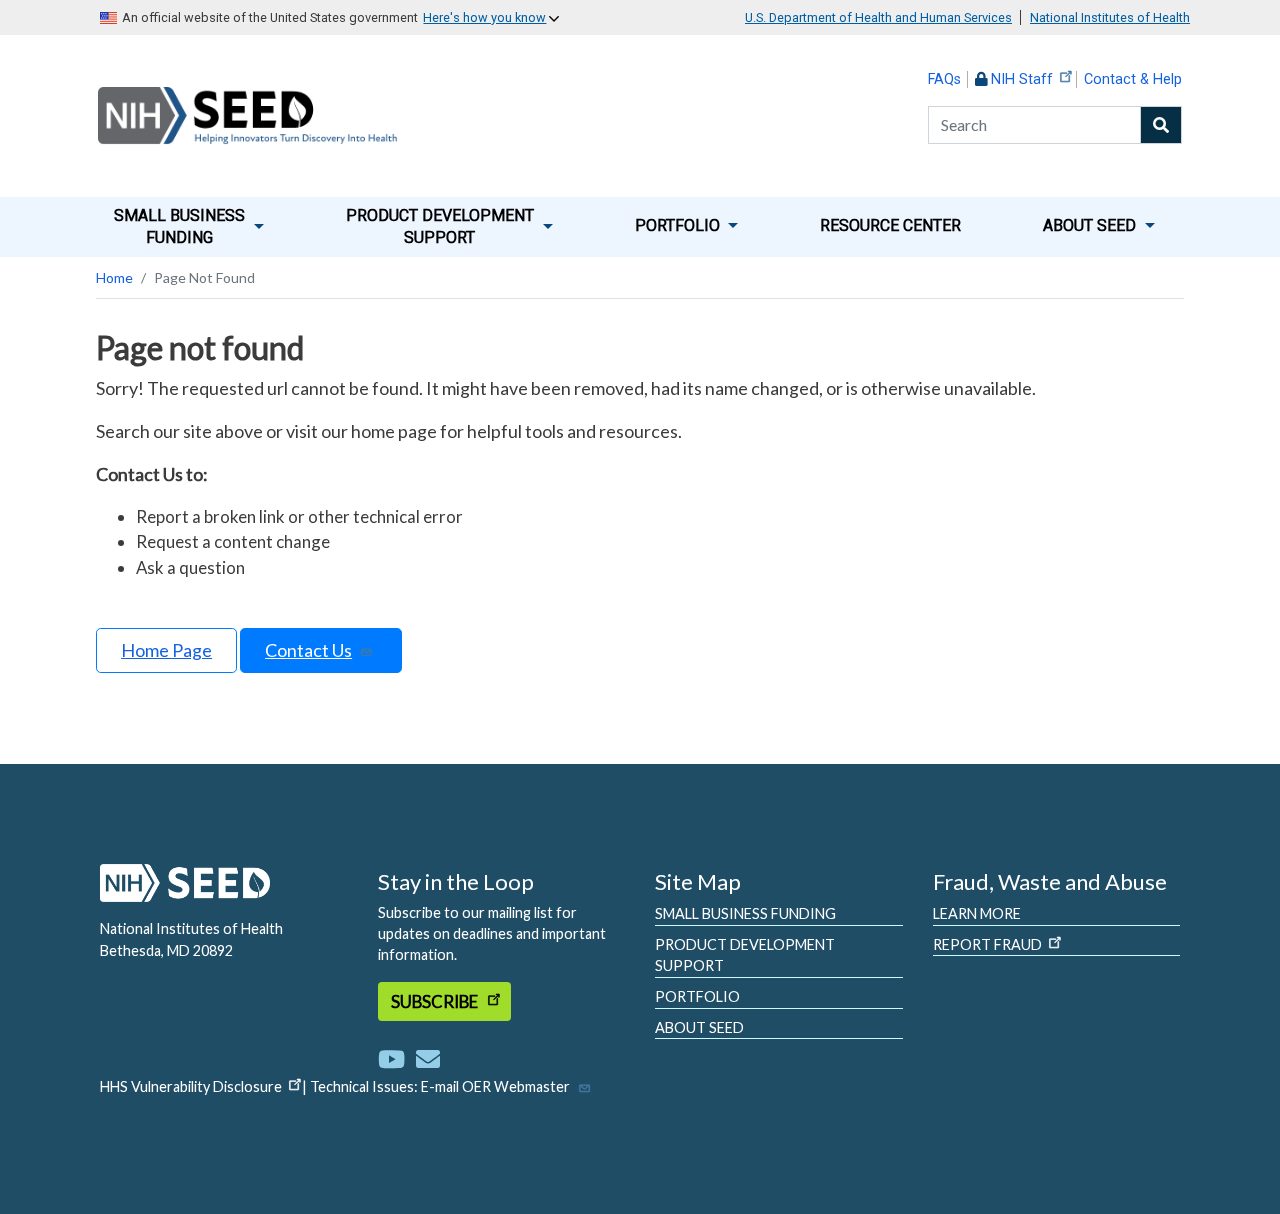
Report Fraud (987, 944)
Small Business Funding (745, 913)
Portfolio (697, 996)
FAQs (944, 79)
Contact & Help (1133, 79)
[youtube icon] (395, 1058)
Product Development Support (745, 955)
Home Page (166, 650)
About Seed (699, 1027)
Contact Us (308, 650)
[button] (189, 227)
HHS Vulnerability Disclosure (191, 1086)
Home (114, 277)
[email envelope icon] (428, 1058)
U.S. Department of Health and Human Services (878, 17)
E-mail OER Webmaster (495, 1086)
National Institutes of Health (1110, 17)
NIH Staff (1022, 79)
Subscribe (436, 1001)
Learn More (977, 913)
